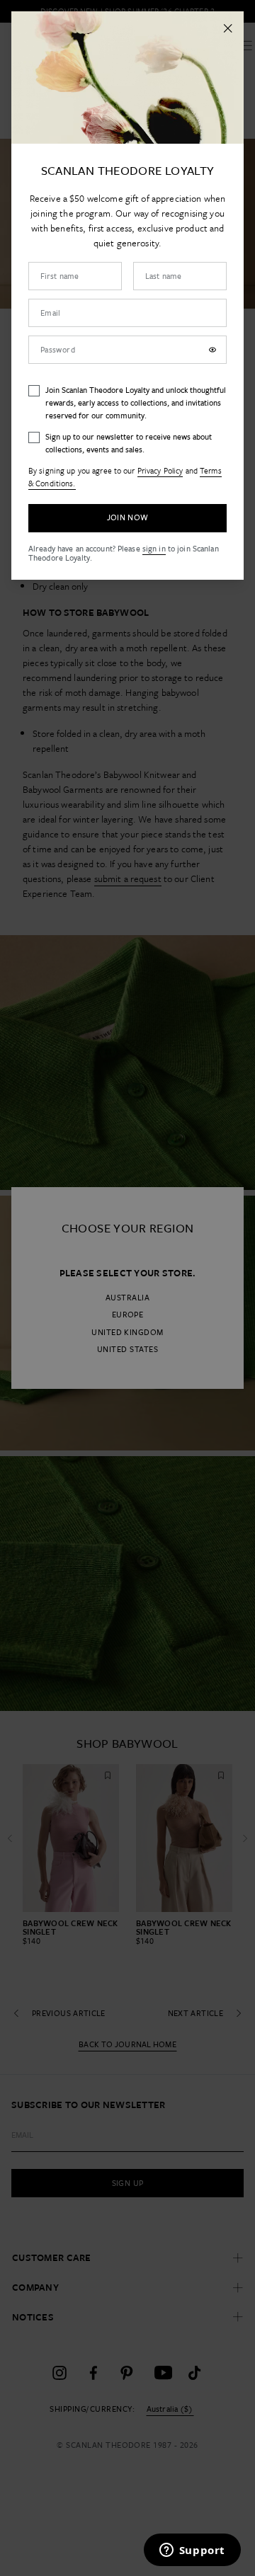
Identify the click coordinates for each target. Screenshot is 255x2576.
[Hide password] (212, 350)
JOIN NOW (128, 517)
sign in (154, 548)
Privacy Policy (160, 470)
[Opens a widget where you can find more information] (192, 2551)
